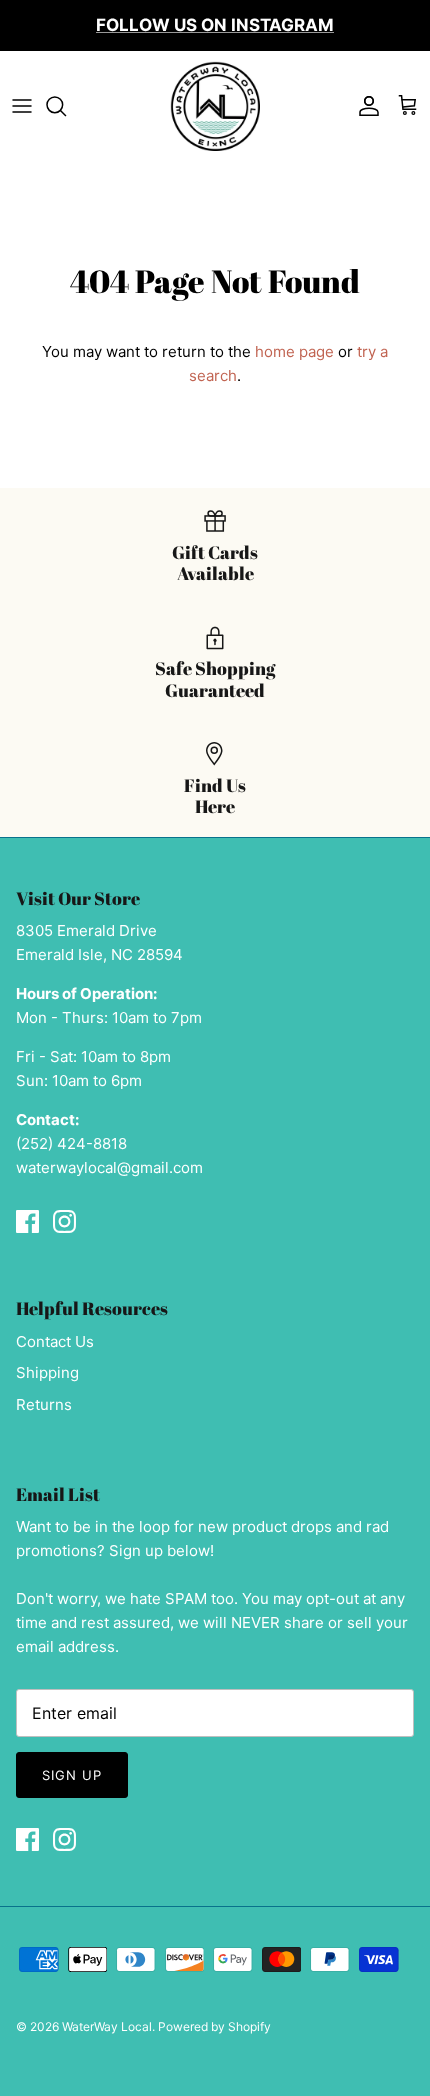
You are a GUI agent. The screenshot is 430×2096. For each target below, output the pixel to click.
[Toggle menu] (22, 106)
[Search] (66, 106)
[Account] (364, 106)
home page (294, 351)
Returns (44, 1404)
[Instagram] (64, 1221)
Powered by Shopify (214, 2026)
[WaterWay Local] (215, 106)
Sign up (72, 1775)
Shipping (47, 1372)
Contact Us (55, 1341)
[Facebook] (27, 1221)
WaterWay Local (107, 2026)
